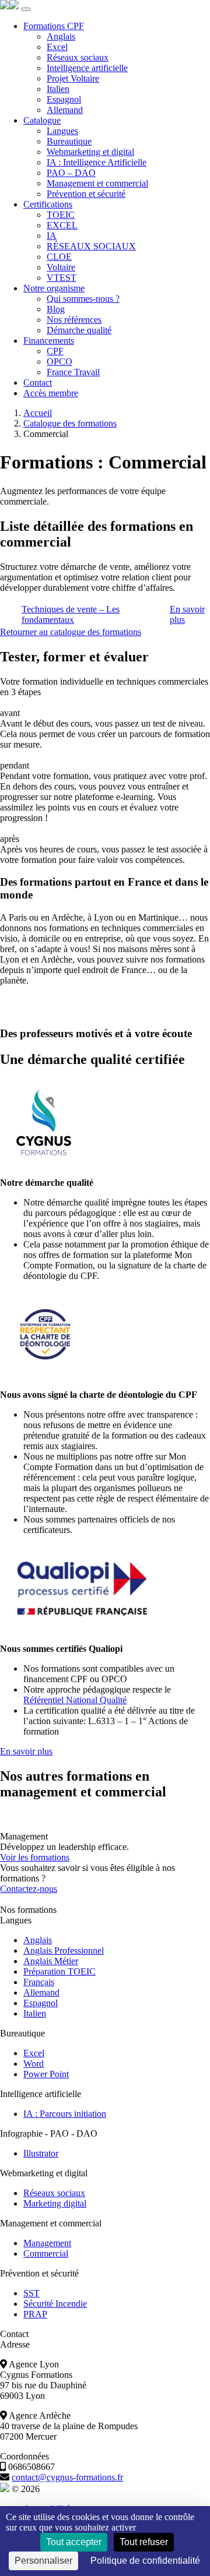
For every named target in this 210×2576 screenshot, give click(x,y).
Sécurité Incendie (55, 2304)
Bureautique (69, 141)
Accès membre (51, 393)
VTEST (62, 278)
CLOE (59, 257)
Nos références (74, 320)
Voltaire (61, 267)
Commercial (46, 2253)
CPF (55, 351)
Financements (49, 341)
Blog (56, 309)
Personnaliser (43, 2561)
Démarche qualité (79, 330)
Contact (38, 383)
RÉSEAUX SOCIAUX (91, 246)
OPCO (60, 362)
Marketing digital (55, 2203)
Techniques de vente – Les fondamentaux (71, 614)
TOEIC (61, 215)
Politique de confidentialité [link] (145, 2561)
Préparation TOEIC (60, 1971)
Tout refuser (144, 2542)
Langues (62, 131)
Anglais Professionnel (64, 1950)
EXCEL (62, 225)
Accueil (38, 413)
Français (39, 1982)
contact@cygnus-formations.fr (67, 2477)
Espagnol (64, 99)
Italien (58, 89)
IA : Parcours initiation (65, 2114)
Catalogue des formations (70, 423)
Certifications (48, 204)
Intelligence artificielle (87, 68)
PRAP (35, 2314)
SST (32, 2293)
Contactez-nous (29, 1889)
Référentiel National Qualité (75, 1700)
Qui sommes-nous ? (83, 299)
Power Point (46, 2074)
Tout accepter (74, 2542)
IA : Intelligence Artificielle (97, 162)
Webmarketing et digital (90, 152)
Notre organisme (54, 288)
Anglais (61, 36)
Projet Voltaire (73, 78)
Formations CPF (54, 26)
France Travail (73, 372)
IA (52, 236)
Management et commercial (97, 183)
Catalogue (42, 120)
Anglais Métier (51, 1961)
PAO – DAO (71, 173)
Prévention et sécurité (86, 194)
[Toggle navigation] (26, 9)
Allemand (65, 110)
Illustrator (41, 2153)
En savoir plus (26, 1751)
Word (34, 2064)
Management (47, 2243)
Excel (57, 47)
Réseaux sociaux (78, 57)
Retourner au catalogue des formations (71, 632)
